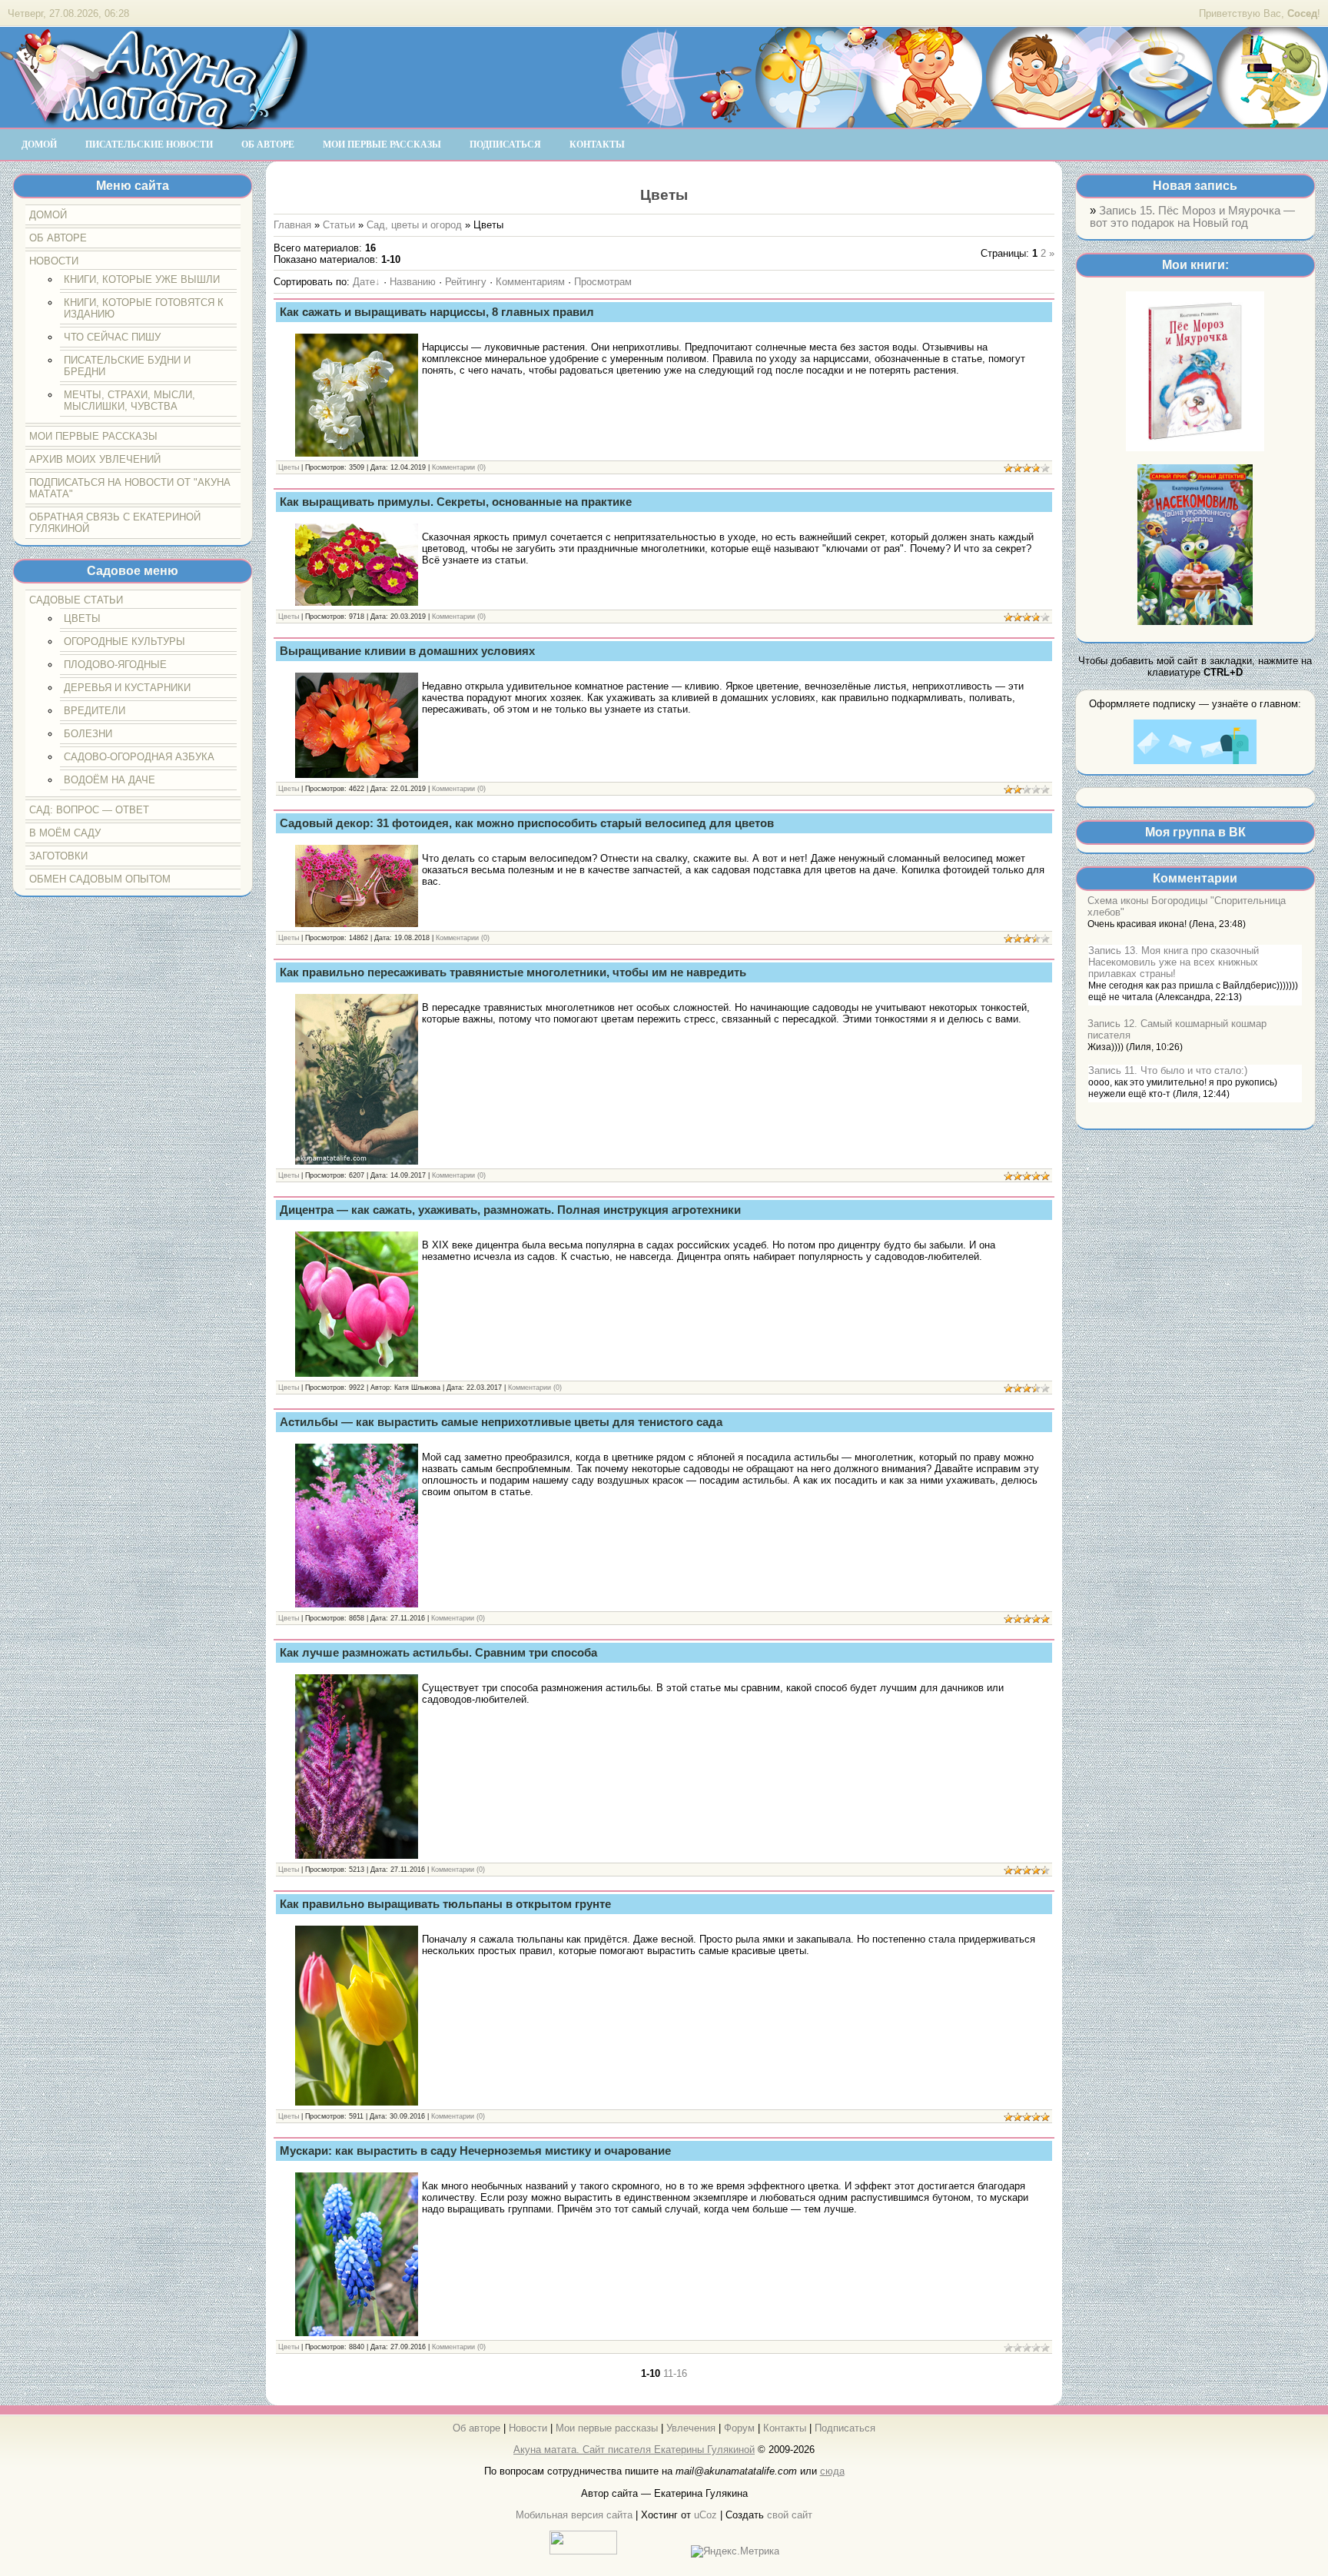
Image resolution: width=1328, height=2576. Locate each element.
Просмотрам (603, 282)
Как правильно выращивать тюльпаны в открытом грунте (445, 1904)
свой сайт (790, 2515)
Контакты (785, 2428)
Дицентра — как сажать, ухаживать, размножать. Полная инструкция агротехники (510, 1210)
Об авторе (476, 2428)
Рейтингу (466, 282)
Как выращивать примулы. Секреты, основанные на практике (456, 502)
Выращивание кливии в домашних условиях (407, 651)
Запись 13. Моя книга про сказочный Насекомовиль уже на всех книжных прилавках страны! (1174, 962)
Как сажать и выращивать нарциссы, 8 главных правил (437, 312)
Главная (292, 225)
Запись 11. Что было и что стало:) (1168, 1070)
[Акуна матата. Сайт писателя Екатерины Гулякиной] (154, 122)
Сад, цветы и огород (414, 225)
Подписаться (845, 2428)
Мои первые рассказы (607, 2428)
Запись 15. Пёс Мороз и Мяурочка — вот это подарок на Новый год (1192, 217)
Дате (364, 282)
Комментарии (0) (459, 467)
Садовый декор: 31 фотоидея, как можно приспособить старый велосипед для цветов (527, 823)
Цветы (289, 467)
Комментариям (530, 282)
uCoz (705, 2515)
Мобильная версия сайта (574, 2515)
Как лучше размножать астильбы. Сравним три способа (438, 1653)
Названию (413, 282)
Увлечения (691, 2428)
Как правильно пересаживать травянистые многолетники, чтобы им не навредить (513, 972)
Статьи (339, 225)
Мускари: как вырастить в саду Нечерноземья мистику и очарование (475, 2151)
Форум (739, 2428)
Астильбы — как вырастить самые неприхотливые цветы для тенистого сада (501, 1422)
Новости (528, 2428)
